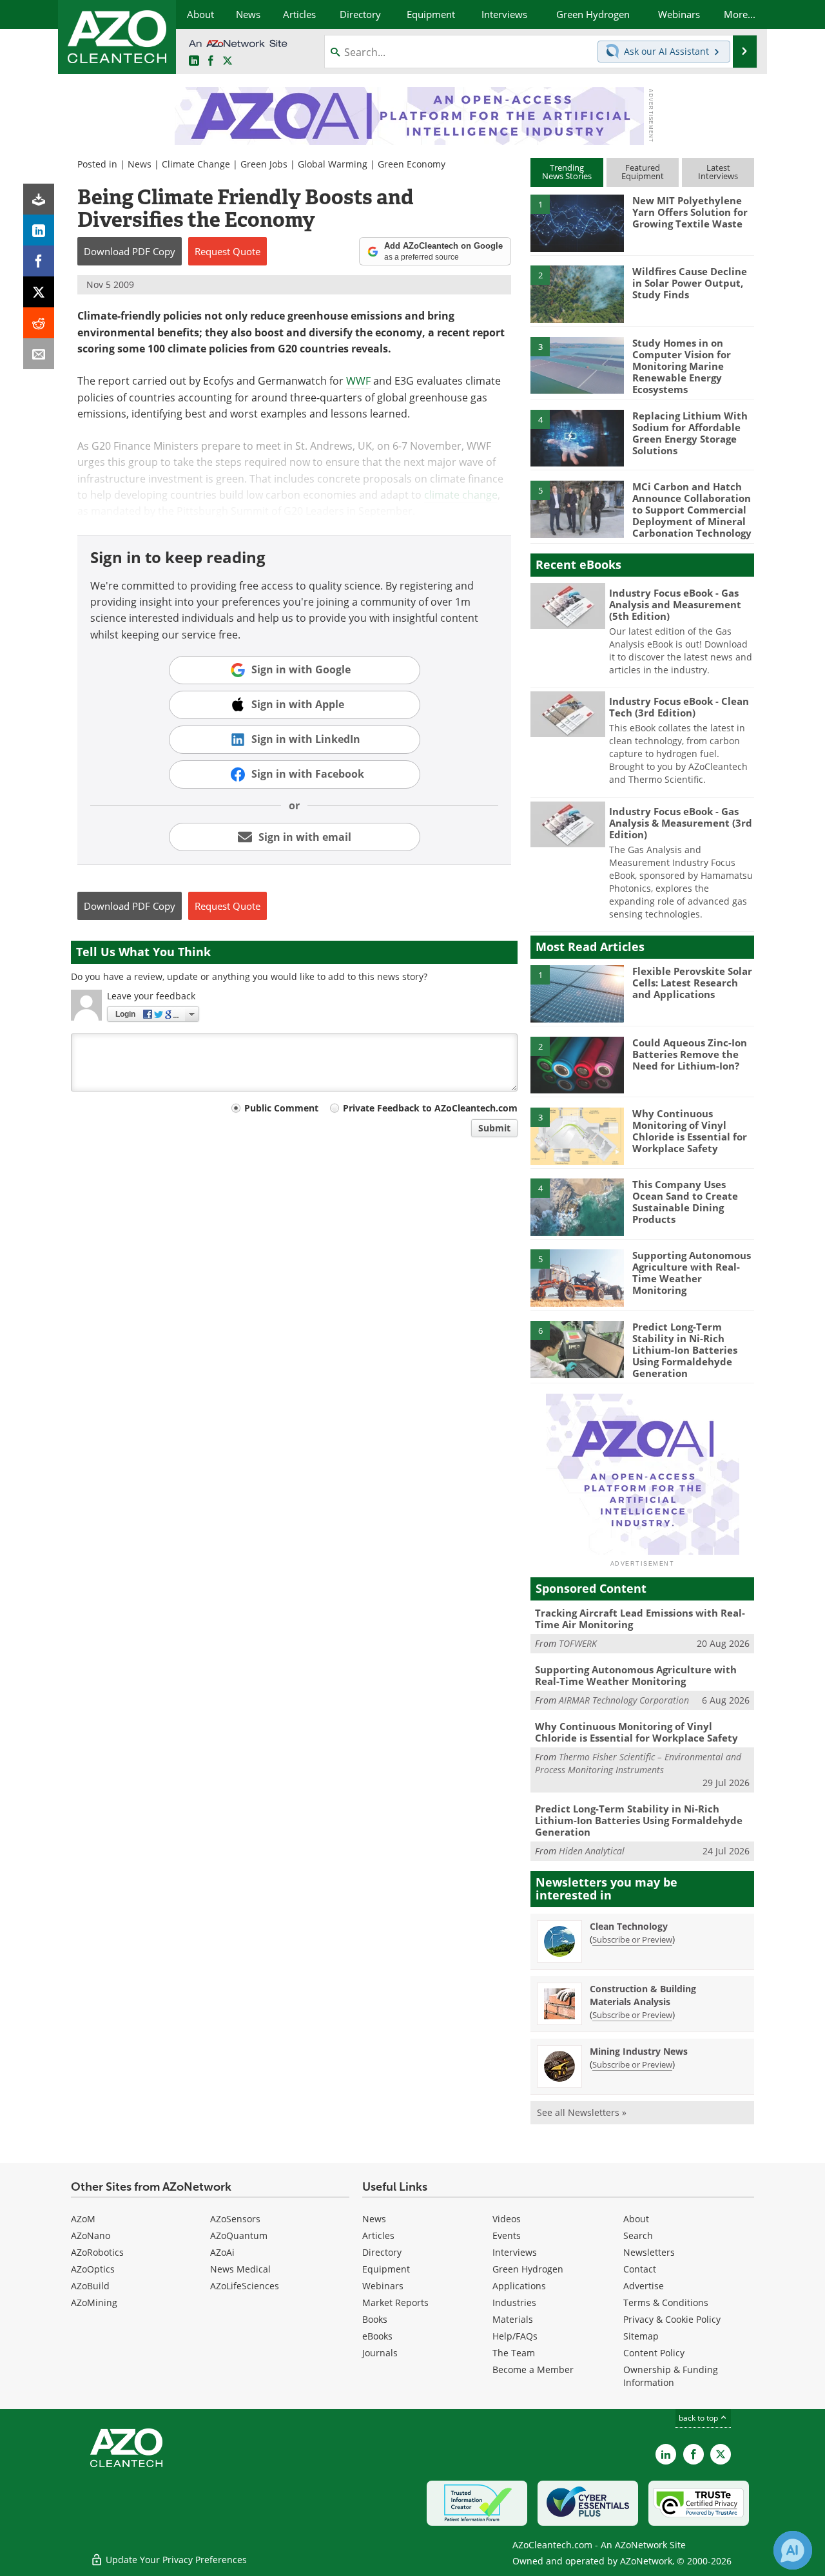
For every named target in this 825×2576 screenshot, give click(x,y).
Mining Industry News (639, 2051)
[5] (577, 508)
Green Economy (412, 164)
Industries (514, 2302)
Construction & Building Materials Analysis (643, 1995)
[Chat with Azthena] (793, 2550)
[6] (577, 1349)
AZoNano (91, 2235)
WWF (358, 381)
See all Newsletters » (582, 2112)
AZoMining (94, 2302)
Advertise (644, 2286)
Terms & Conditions (666, 2302)
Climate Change (196, 164)
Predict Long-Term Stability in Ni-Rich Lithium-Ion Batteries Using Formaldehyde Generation (685, 1350)
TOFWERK (578, 1643)
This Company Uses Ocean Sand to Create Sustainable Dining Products (685, 1202)
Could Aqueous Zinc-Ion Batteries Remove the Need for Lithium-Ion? (690, 1054)
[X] (39, 292)
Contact (640, 2269)
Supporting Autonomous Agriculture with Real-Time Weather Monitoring (692, 1273)
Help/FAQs (515, 2336)
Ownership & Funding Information (671, 2376)
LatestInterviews (718, 172)
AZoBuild (90, 2286)
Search (638, 2235)
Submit (494, 1128)
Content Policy (654, 2353)
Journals (380, 2353)
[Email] (39, 354)
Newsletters (649, 2252)
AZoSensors (235, 2219)
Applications (519, 2286)
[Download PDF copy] (39, 199)
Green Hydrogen (528, 2269)
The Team (514, 2353)
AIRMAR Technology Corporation (624, 1700)
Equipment (386, 2269)
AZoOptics (93, 2269)
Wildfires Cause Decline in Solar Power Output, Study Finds (690, 283)
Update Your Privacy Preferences (175, 2560)
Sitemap (641, 2336)
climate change (461, 495)
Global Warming (333, 164)
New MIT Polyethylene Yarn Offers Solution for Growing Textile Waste (690, 212)
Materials (513, 2319)
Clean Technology (629, 1926)
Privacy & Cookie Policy (672, 2319)
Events (507, 2235)
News (140, 164)
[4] (577, 437)
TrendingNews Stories (567, 172)
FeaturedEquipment (643, 172)
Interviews (515, 2252)
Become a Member (533, 2369)
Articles (378, 2235)
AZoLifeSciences (245, 2286)
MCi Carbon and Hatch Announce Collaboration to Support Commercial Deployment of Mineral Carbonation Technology (692, 510)
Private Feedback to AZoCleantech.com (430, 1108)
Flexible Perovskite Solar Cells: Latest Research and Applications (692, 983)
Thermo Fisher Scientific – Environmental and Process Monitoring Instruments (638, 1763)
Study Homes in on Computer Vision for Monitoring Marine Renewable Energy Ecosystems (682, 366)
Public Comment (281, 1108)
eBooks (377, 2336)
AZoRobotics (97, 2252)
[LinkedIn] (39, 230)
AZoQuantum (239, 2235)
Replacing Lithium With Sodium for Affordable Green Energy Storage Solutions (690, 433)
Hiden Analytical (592, 1851)
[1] (577, 222)
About (636, 2219)
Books (375, 2319)
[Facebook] (39, 261)
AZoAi (222, 2252)
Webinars (383, 2286)
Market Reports (395, 2302)
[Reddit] (39, 323)
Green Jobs (264, 164)
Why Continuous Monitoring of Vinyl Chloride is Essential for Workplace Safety (690, 1131)
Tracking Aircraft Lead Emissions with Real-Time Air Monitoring (640, 1619)
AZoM (83, 2219)
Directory (382, 2252)
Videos (507, 2219)
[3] (577, 364)
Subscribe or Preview (632, 1939)
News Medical (240, 2269)
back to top (699, 2418)
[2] (577, 293)
